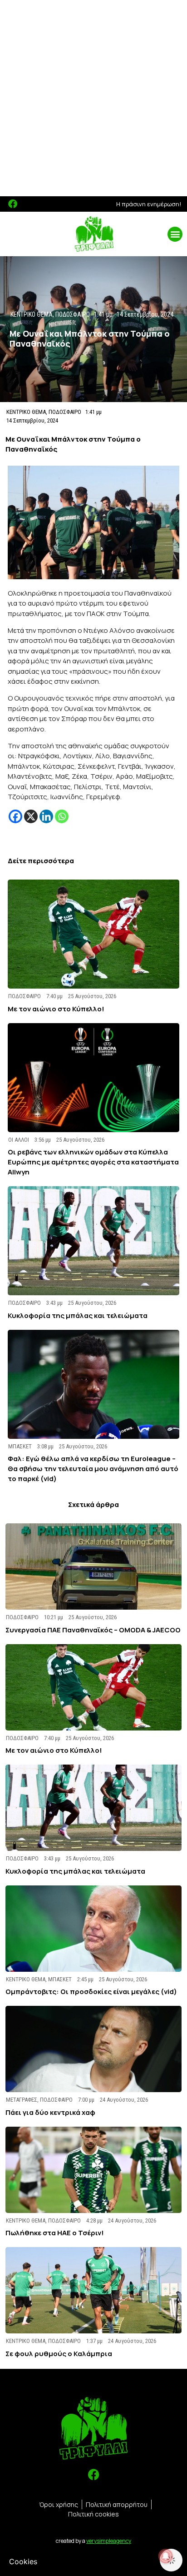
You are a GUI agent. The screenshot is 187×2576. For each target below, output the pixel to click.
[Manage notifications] (166, 2556)
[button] (175, 234)
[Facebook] (13, 204)
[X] (31, 816)
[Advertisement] (93, 98)
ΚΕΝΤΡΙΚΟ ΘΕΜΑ (26, 412)
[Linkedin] (46, 816)
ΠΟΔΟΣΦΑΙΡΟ (65, 412)
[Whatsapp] (62, 816)
